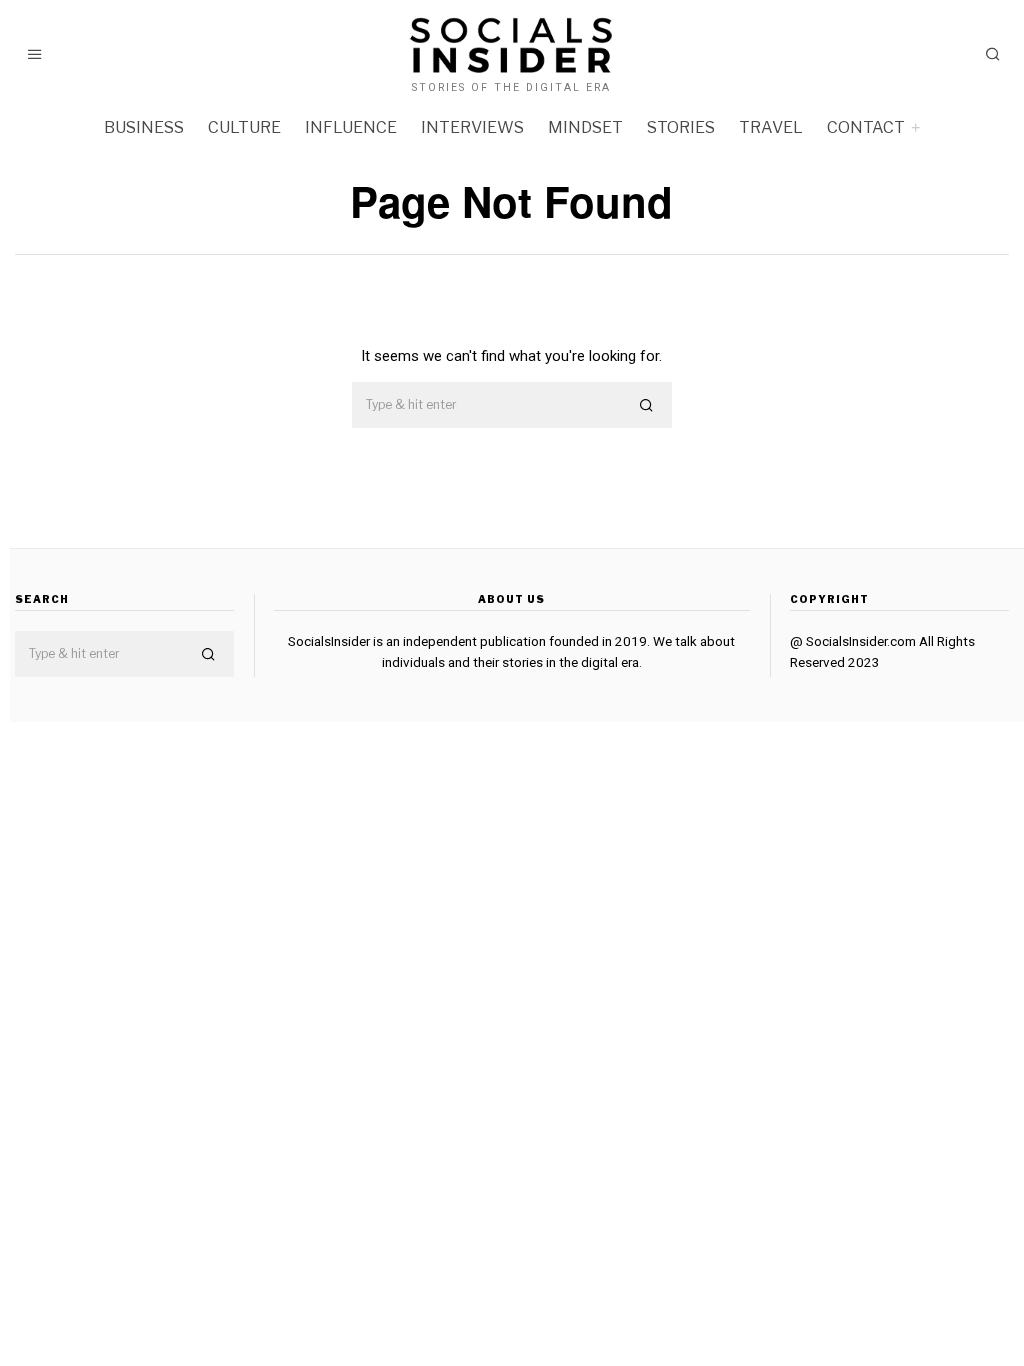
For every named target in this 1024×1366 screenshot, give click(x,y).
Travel (771, 127)
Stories (681, 127)
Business (144, 127)
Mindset (585, 127)
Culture (244, 127)
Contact (866, 127)
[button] (648, 406)
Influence (351, 127)
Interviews (472, 127)
